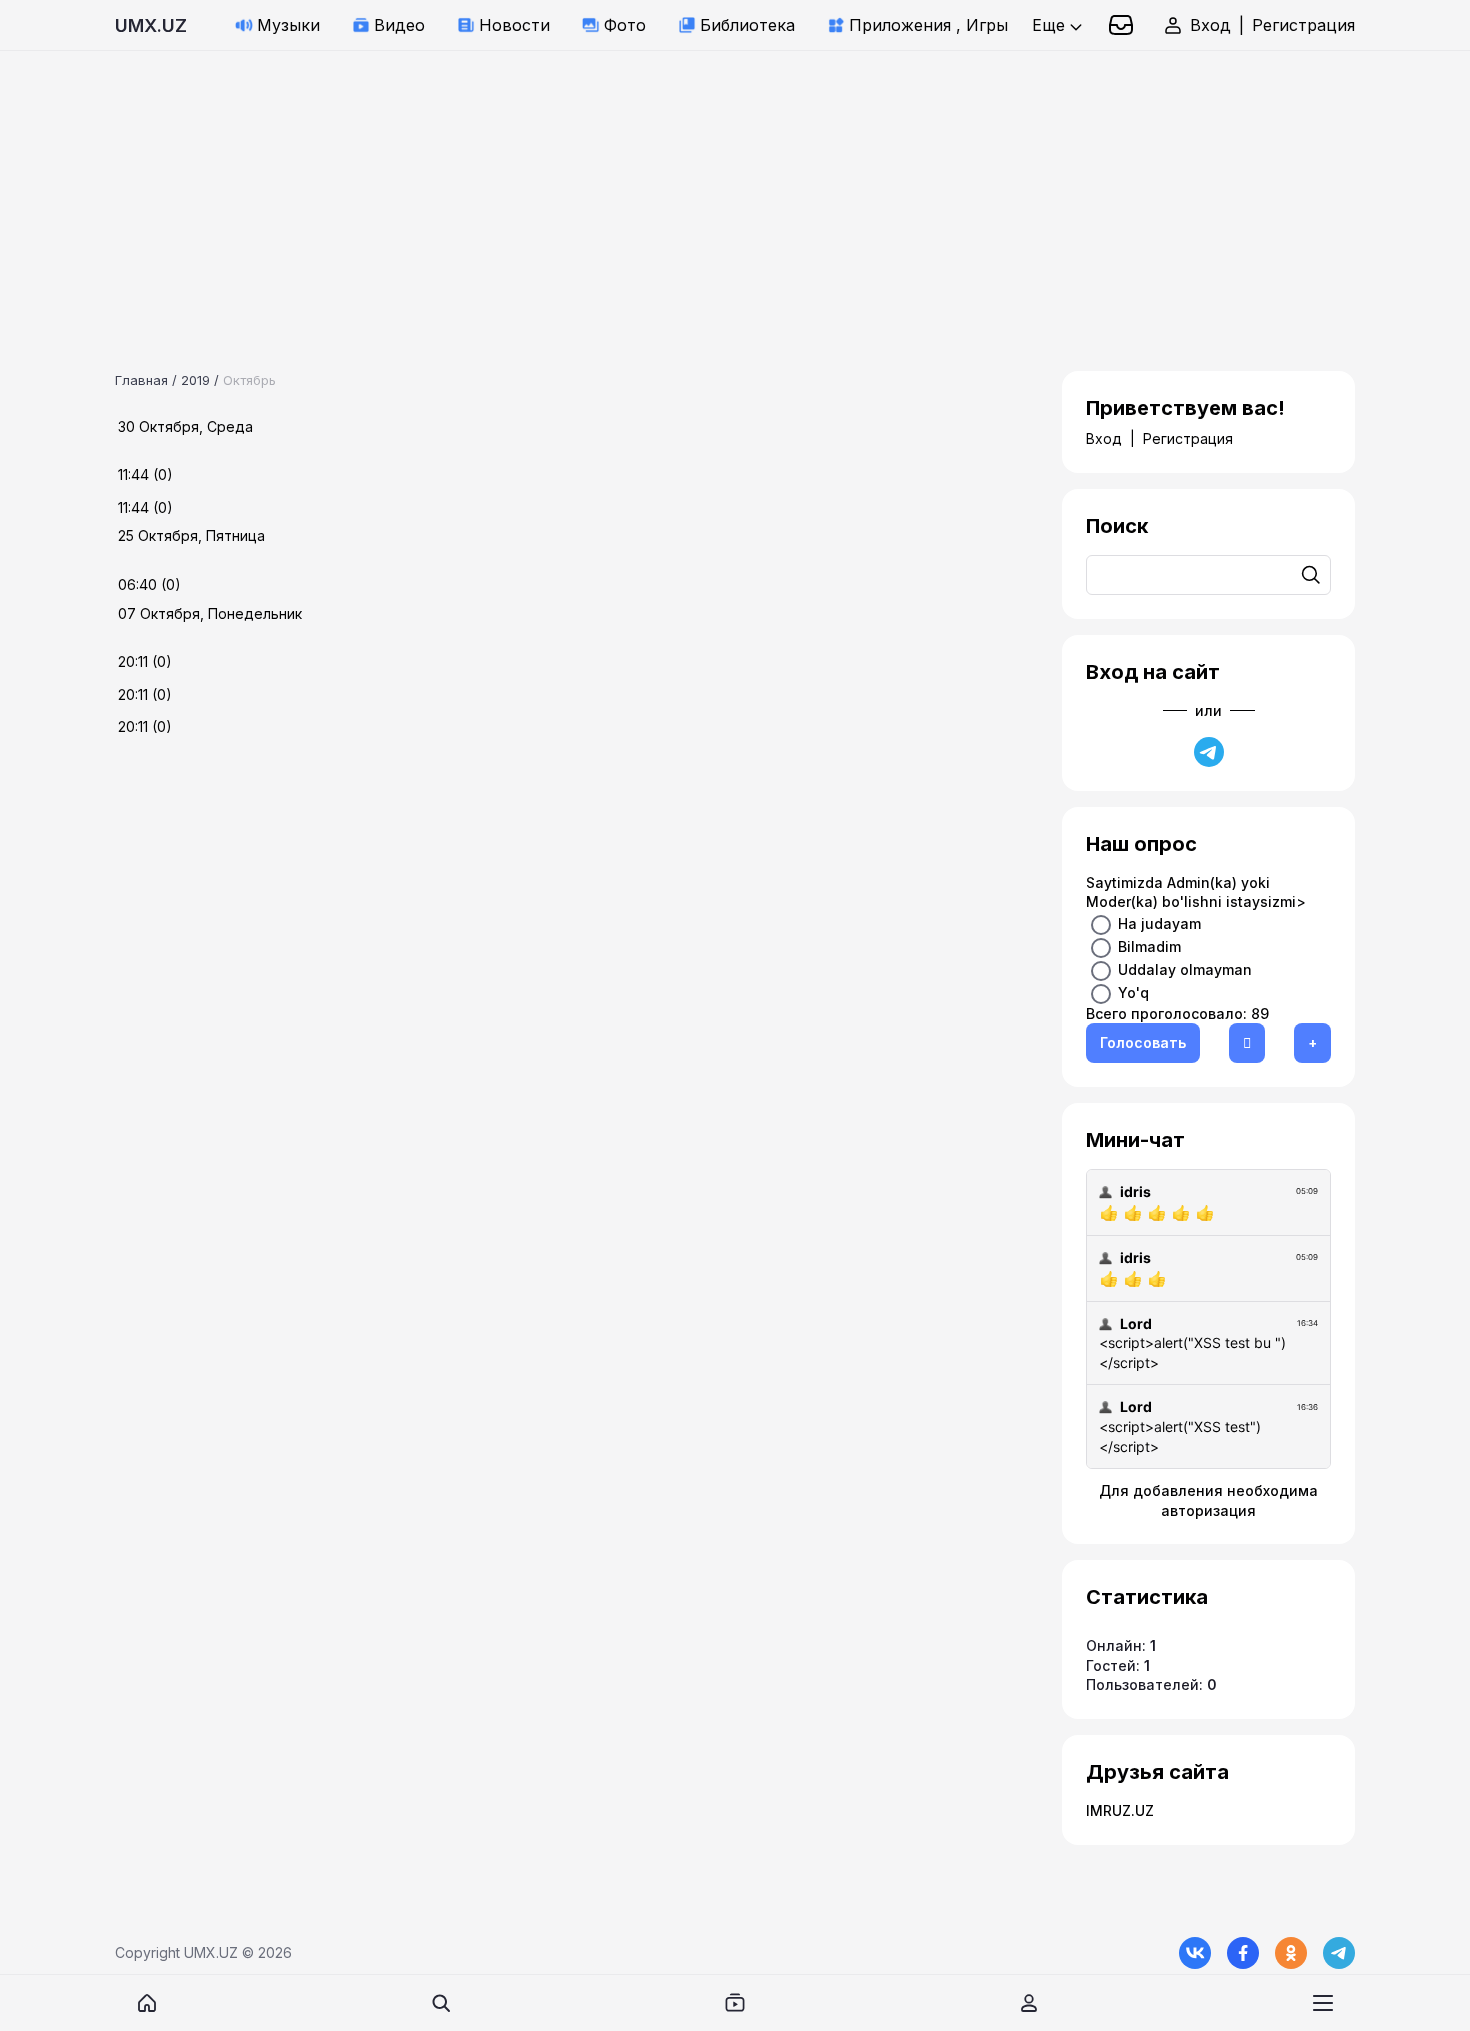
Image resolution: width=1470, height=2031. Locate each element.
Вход (1210, 25)
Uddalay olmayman (1185, 968)
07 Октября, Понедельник (210, 613)
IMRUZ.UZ (1120, 1810)
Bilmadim (1149, 945)
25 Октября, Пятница (191, 535)
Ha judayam (1159, 922)
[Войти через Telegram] (1209, 752)
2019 (195, 380)
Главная (141, 380)
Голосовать (1143, 1042)
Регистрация (1303, 25)
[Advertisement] (600, 191)
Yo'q (1133, 991)
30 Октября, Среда (185, 426)
